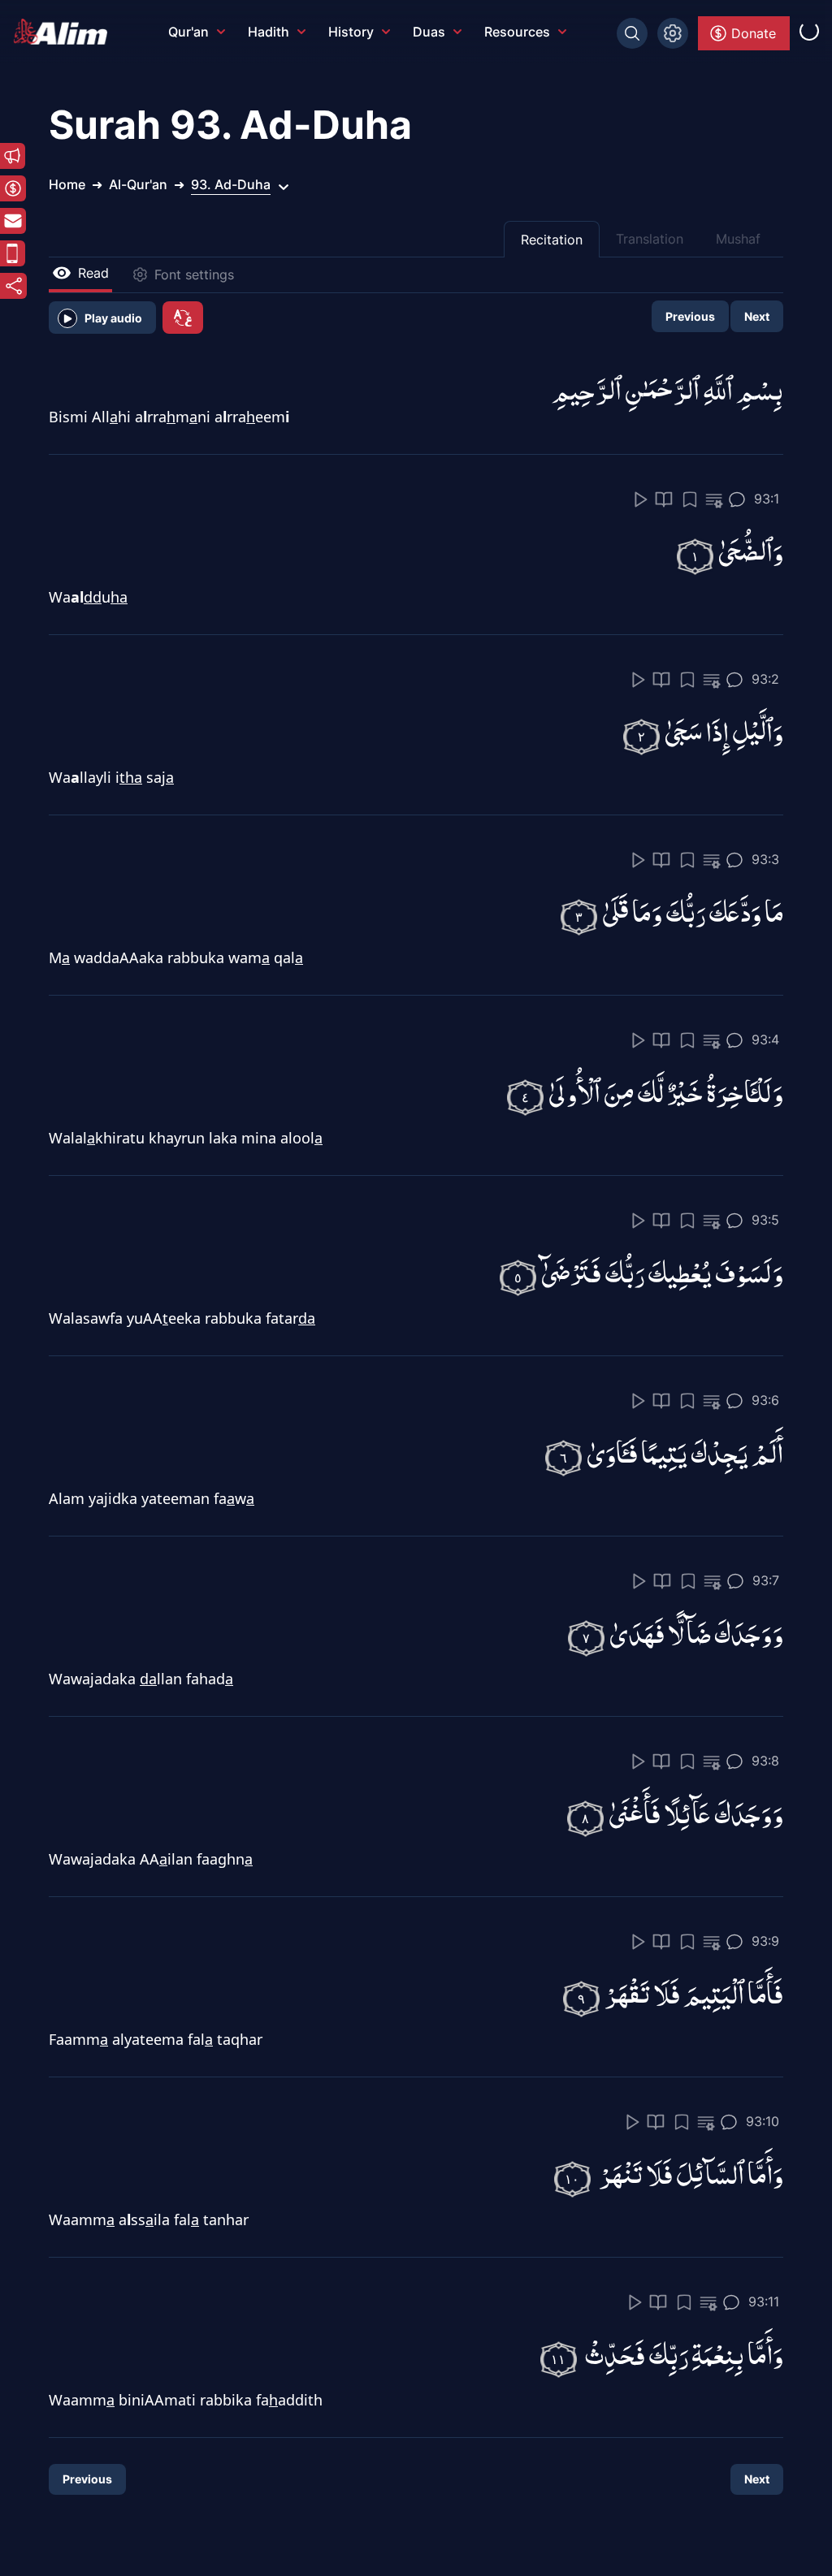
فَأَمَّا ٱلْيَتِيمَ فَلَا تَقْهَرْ (694, 1993)
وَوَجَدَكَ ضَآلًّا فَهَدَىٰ (696, 1632)
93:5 (765, 1220)
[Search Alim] (632, 33)
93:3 (765, 859)
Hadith (269, 32)
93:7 (766, 1580)
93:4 (765, 1039)
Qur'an (188, 32)
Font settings (194, 274)
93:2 (765, 679)
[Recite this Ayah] (641, 499)
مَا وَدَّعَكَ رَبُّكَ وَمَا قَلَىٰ (693, 911)
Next (757, 316)
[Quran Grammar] (714, 501)
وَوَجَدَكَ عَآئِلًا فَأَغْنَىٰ (696, 1812)
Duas (429, 32)
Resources (517, 32)
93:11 (764, 2302)
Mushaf (738, 239)
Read (93, 273)
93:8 (765, 1761)
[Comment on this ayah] (737, 499)
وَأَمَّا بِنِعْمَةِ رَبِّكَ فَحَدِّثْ (684, 2353)
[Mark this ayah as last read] (690, 499)
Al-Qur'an (138, 184)
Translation (650, 239)
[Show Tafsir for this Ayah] (664, 499)
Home (67, 184)
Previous (690, 316)
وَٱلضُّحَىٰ (751, 550)
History (351, 32)
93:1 (767, 499)
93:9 (765, 1941)
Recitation (552, 240)
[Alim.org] (65, 32)
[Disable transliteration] (183, 318)
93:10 (763, 2121)
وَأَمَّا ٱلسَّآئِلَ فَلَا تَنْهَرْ (691, 2173)
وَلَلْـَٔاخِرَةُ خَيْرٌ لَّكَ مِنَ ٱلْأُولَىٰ (666, 1091)
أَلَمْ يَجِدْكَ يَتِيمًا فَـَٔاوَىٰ (685, 1452)
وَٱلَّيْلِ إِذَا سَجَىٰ (724, 730)
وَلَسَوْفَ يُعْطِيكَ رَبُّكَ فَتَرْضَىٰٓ (662, 1271)
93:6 (765, 1400)
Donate (754, 33)
